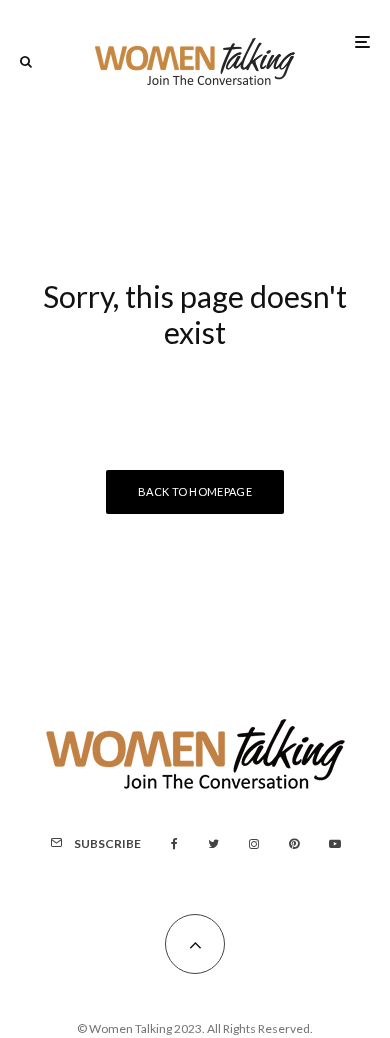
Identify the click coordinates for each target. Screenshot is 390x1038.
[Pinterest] (294, 844)
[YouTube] (335, 844)
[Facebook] (174, 844)
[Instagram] (254, 844)
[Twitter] (213, 844)
